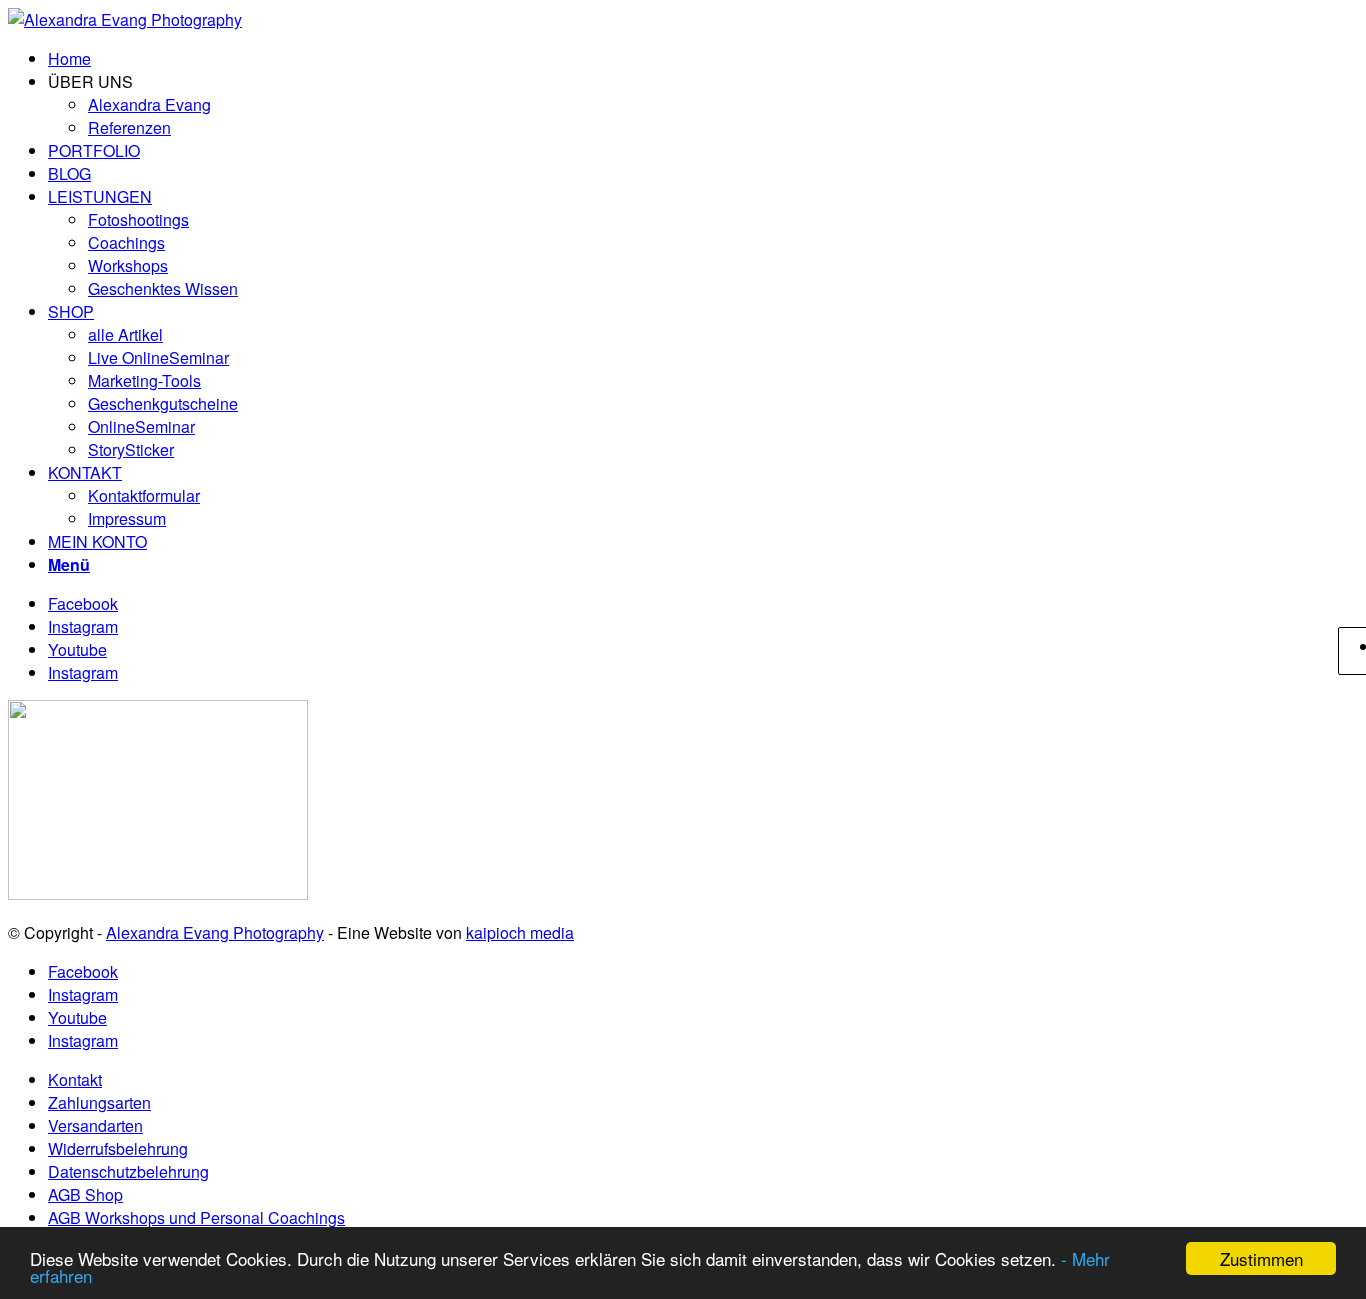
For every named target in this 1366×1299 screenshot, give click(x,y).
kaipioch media (520, 932)
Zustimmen (1261, 1258)
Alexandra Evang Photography (215, 932)
